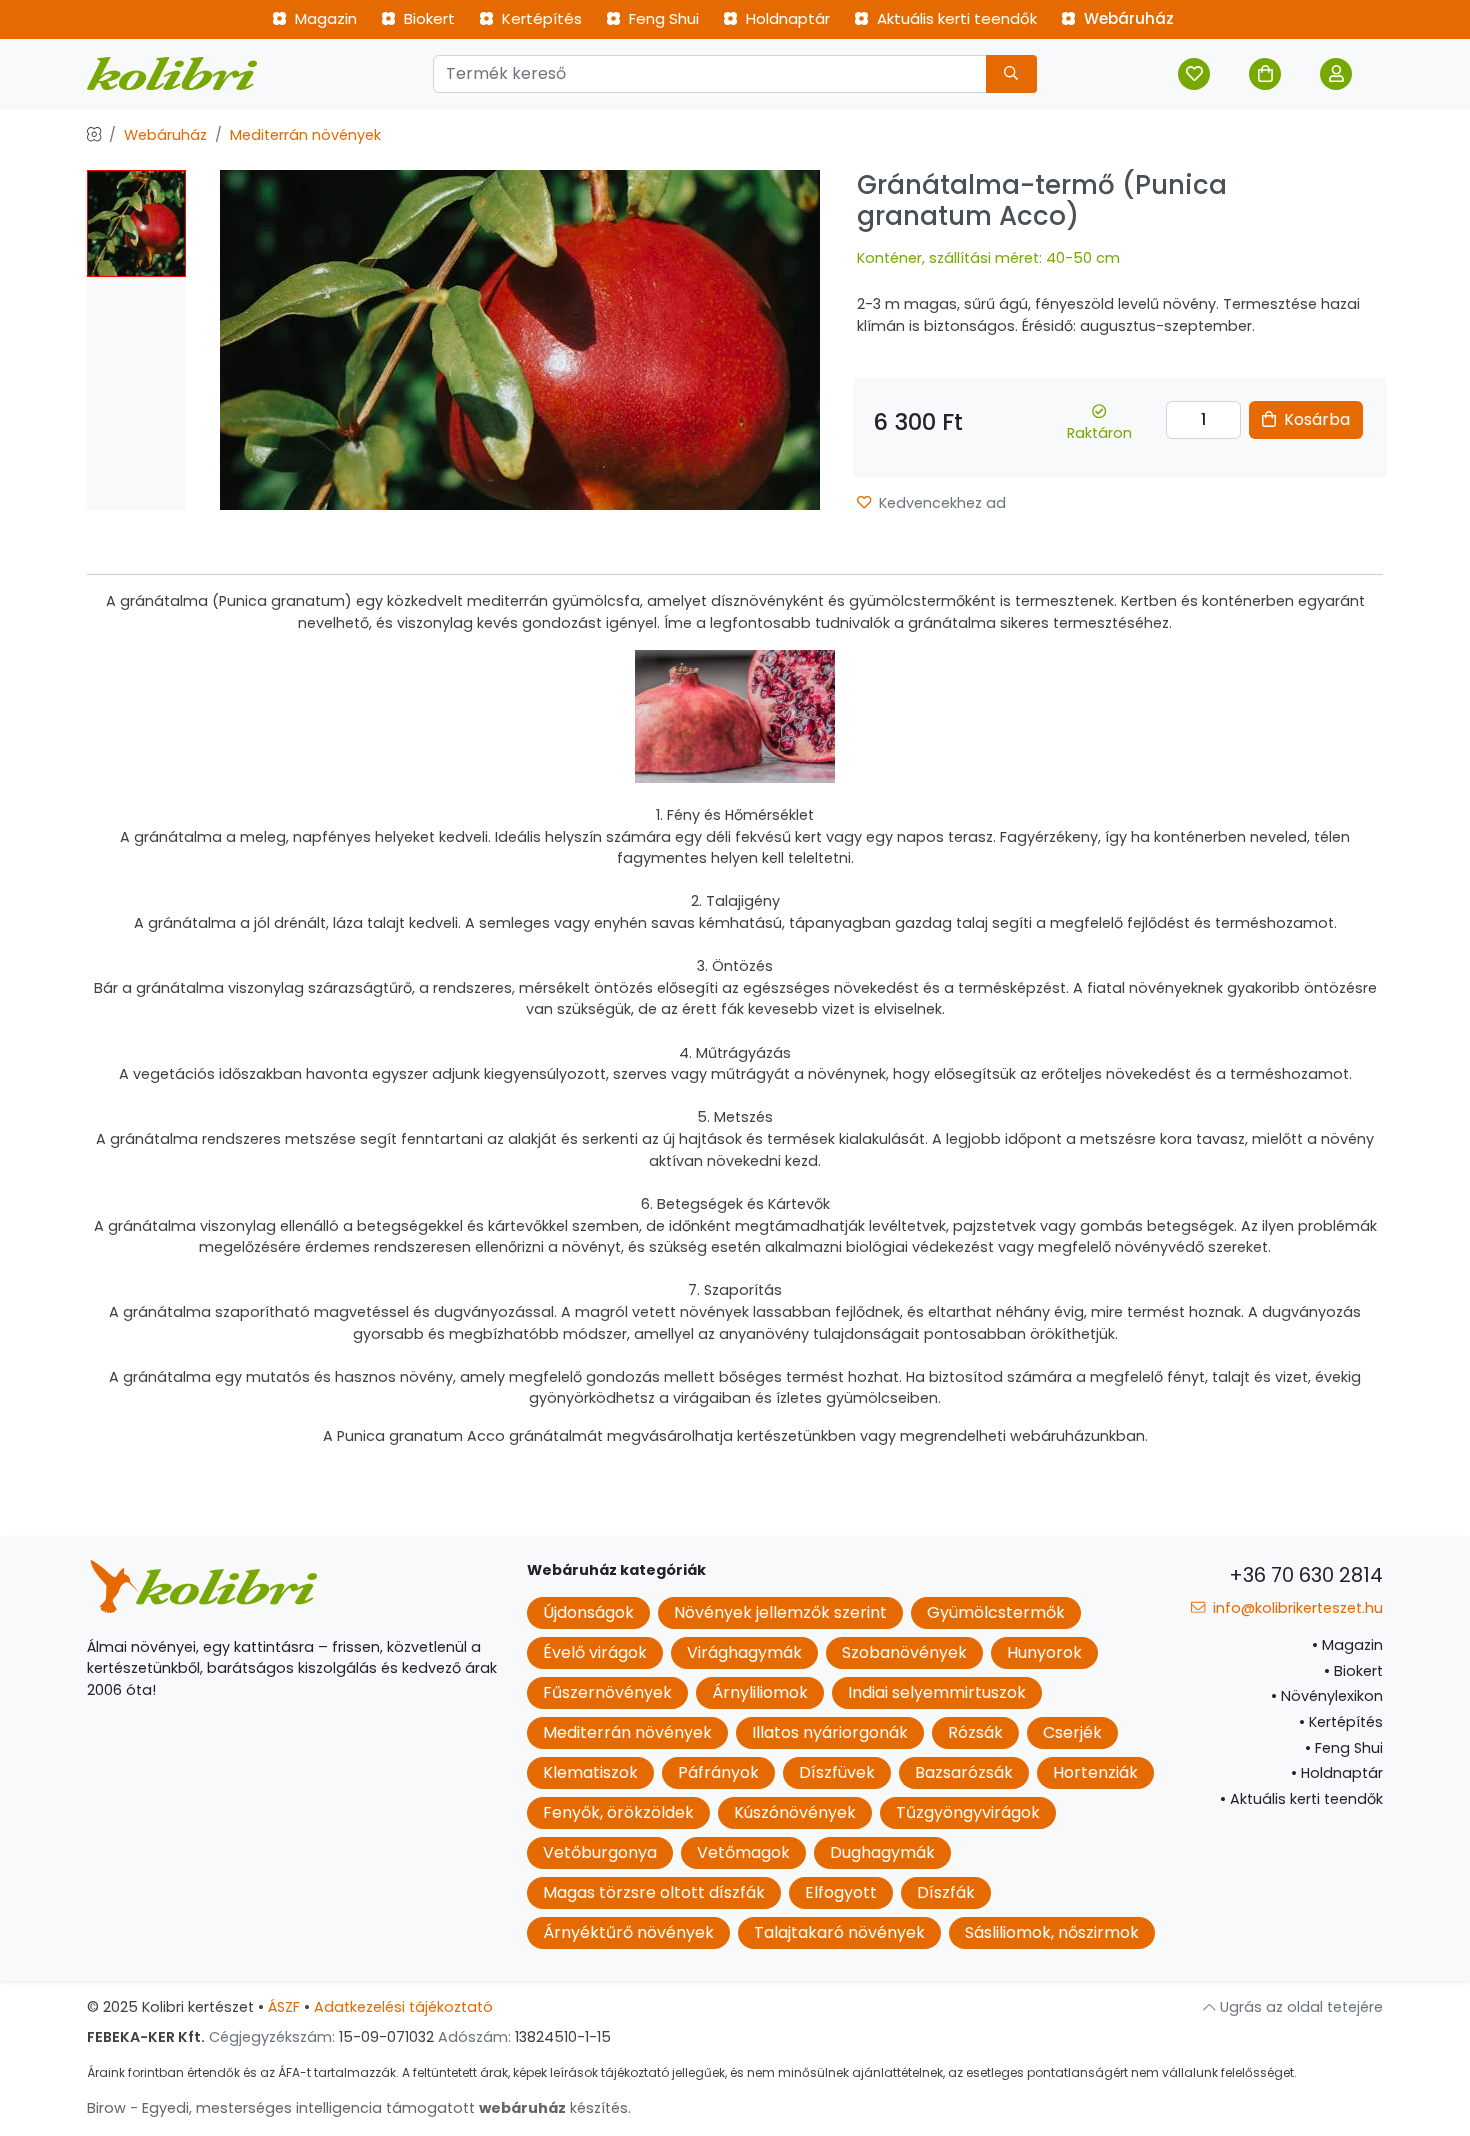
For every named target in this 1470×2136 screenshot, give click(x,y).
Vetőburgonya (600, 1852)
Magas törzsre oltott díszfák (654, 1892)
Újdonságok (588, 1612)
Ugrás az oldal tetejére (1299, 2007)
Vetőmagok (743, 1852)
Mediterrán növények (305, 135)
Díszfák (946, 1892)
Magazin (324, 18)
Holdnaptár (786, 18)
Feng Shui (662, 18)
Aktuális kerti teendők (955, 18)
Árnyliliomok (760, 1692)
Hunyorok (1044, 1652)
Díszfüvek (837, 1772)
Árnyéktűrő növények (628, 1932)
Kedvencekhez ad (940, 503)
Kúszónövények (795, 1812)
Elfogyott (841, 1892)
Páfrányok (718, 1772)
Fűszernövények (607, 1692)
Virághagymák (744, 1652)
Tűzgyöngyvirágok (968, 1812)
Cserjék (1072, 1732)
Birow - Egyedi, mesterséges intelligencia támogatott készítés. (359, 2108)
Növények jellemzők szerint (780, 1612)
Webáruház (1127, 18)
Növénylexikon (1327, 1696)
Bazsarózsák (964, 1772)
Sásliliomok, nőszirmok (1052, 1932)
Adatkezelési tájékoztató (403, 2007)
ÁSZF (284, 2007)
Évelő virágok (595, 1652)
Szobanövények (904, 1652)
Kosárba (1315, 419)
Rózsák (975, 1732)
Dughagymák (882, 1852)
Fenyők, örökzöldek (618, 1812)
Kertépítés (540, 18)
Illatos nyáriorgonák (830, 1732)
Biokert (427, 18)
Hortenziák (1095, 1772)
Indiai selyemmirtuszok (937, 1692)
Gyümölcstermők (996, 1612)
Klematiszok (590, 1772)
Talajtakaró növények (839, 1932)
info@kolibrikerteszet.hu (1296, 1608)
